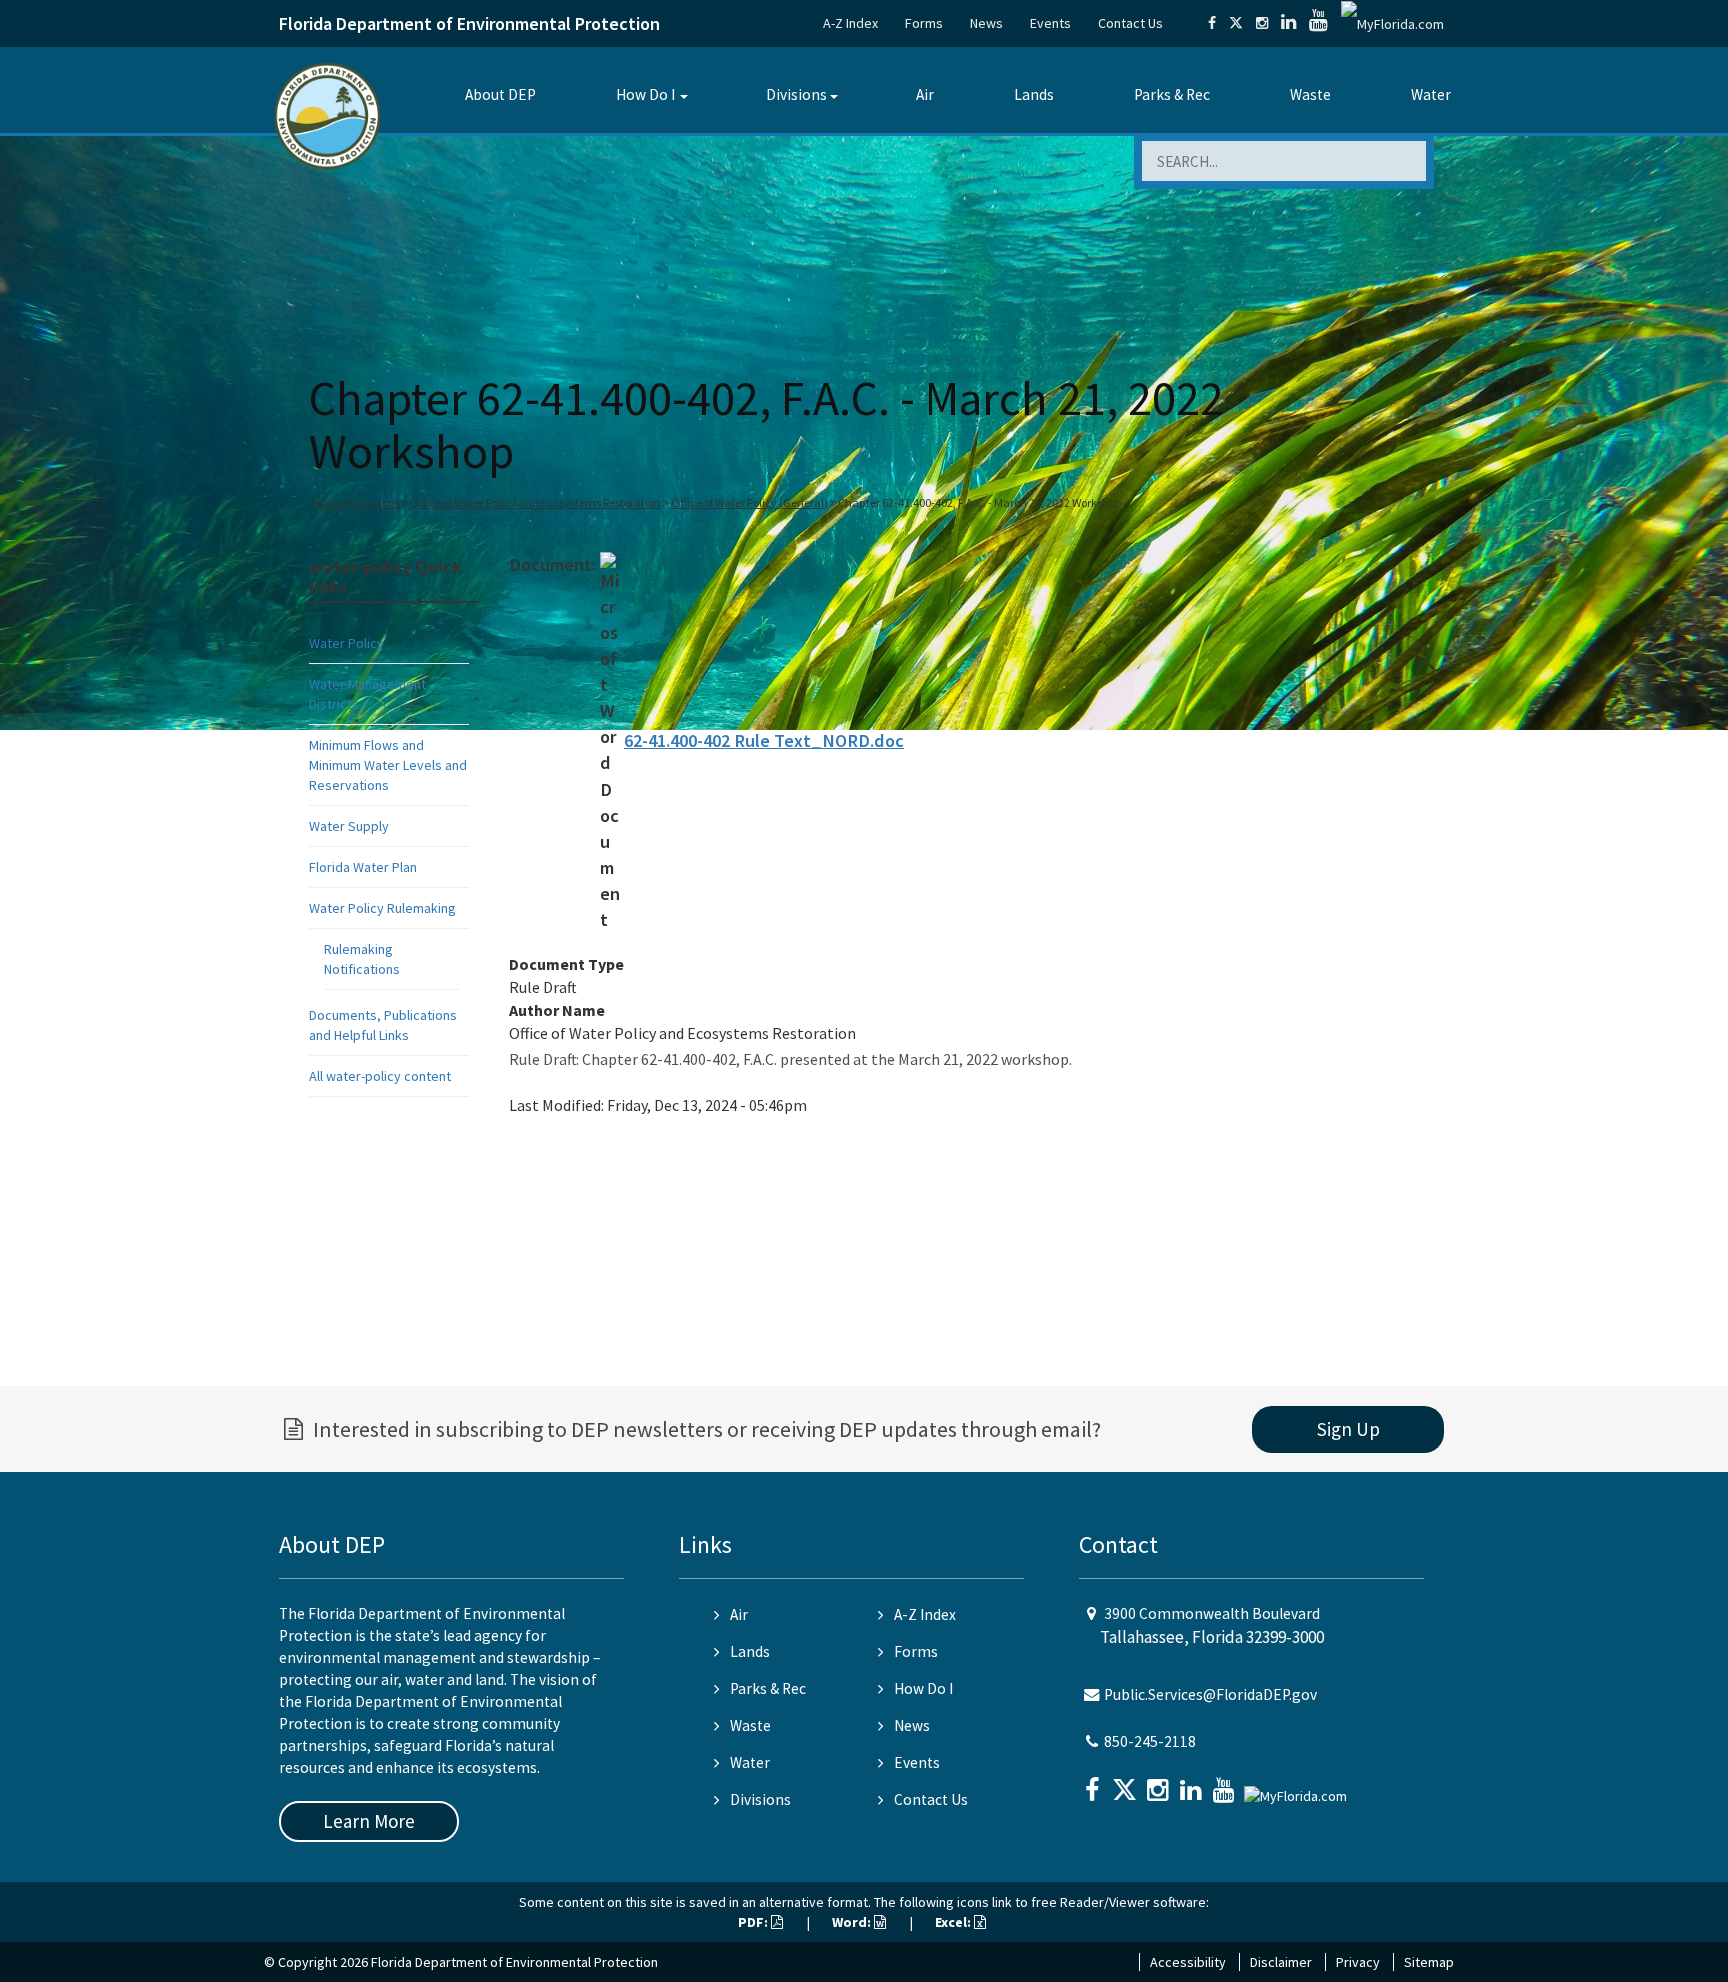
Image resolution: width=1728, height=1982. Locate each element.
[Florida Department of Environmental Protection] (327, 114)
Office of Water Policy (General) (749, 502)
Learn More (369, 1821)
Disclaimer (1281, 1962)
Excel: (954, 1922)
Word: (853, 1922)
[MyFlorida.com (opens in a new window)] (1392, 23)
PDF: (754, 1922)
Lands (1034, 94)
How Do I (645, 94)
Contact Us (1130, 23)
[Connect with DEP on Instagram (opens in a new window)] (1262, 23)
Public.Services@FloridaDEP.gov (1210, 1694)
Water (1431, 94)
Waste (1310, 94)
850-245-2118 (1150, 1741)
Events (1050, 23)
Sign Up (1348, 1429)
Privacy (1358, 1962)
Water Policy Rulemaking (382, 908)
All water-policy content (380, 1076)
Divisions (796, 94)
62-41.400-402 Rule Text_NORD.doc (764, 740)
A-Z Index (850, 23)
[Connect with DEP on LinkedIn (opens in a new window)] (1288, 23)
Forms (924, 23)
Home (328, 502)
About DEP (500, 94)
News (986, 23)
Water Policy (346, 643)
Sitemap (1429, 1962)
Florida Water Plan (363, 867)
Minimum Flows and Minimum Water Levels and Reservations (388, 765)
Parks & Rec (1172, 94)
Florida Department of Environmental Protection (469, 23)
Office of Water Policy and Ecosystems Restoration (535, 502)
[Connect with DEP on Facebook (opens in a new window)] (1212, 23)
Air (925, 94)
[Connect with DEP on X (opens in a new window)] (1236, 23)
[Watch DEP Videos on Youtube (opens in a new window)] (1318, 23)
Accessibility (1188, 1962)
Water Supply (349, 826)
